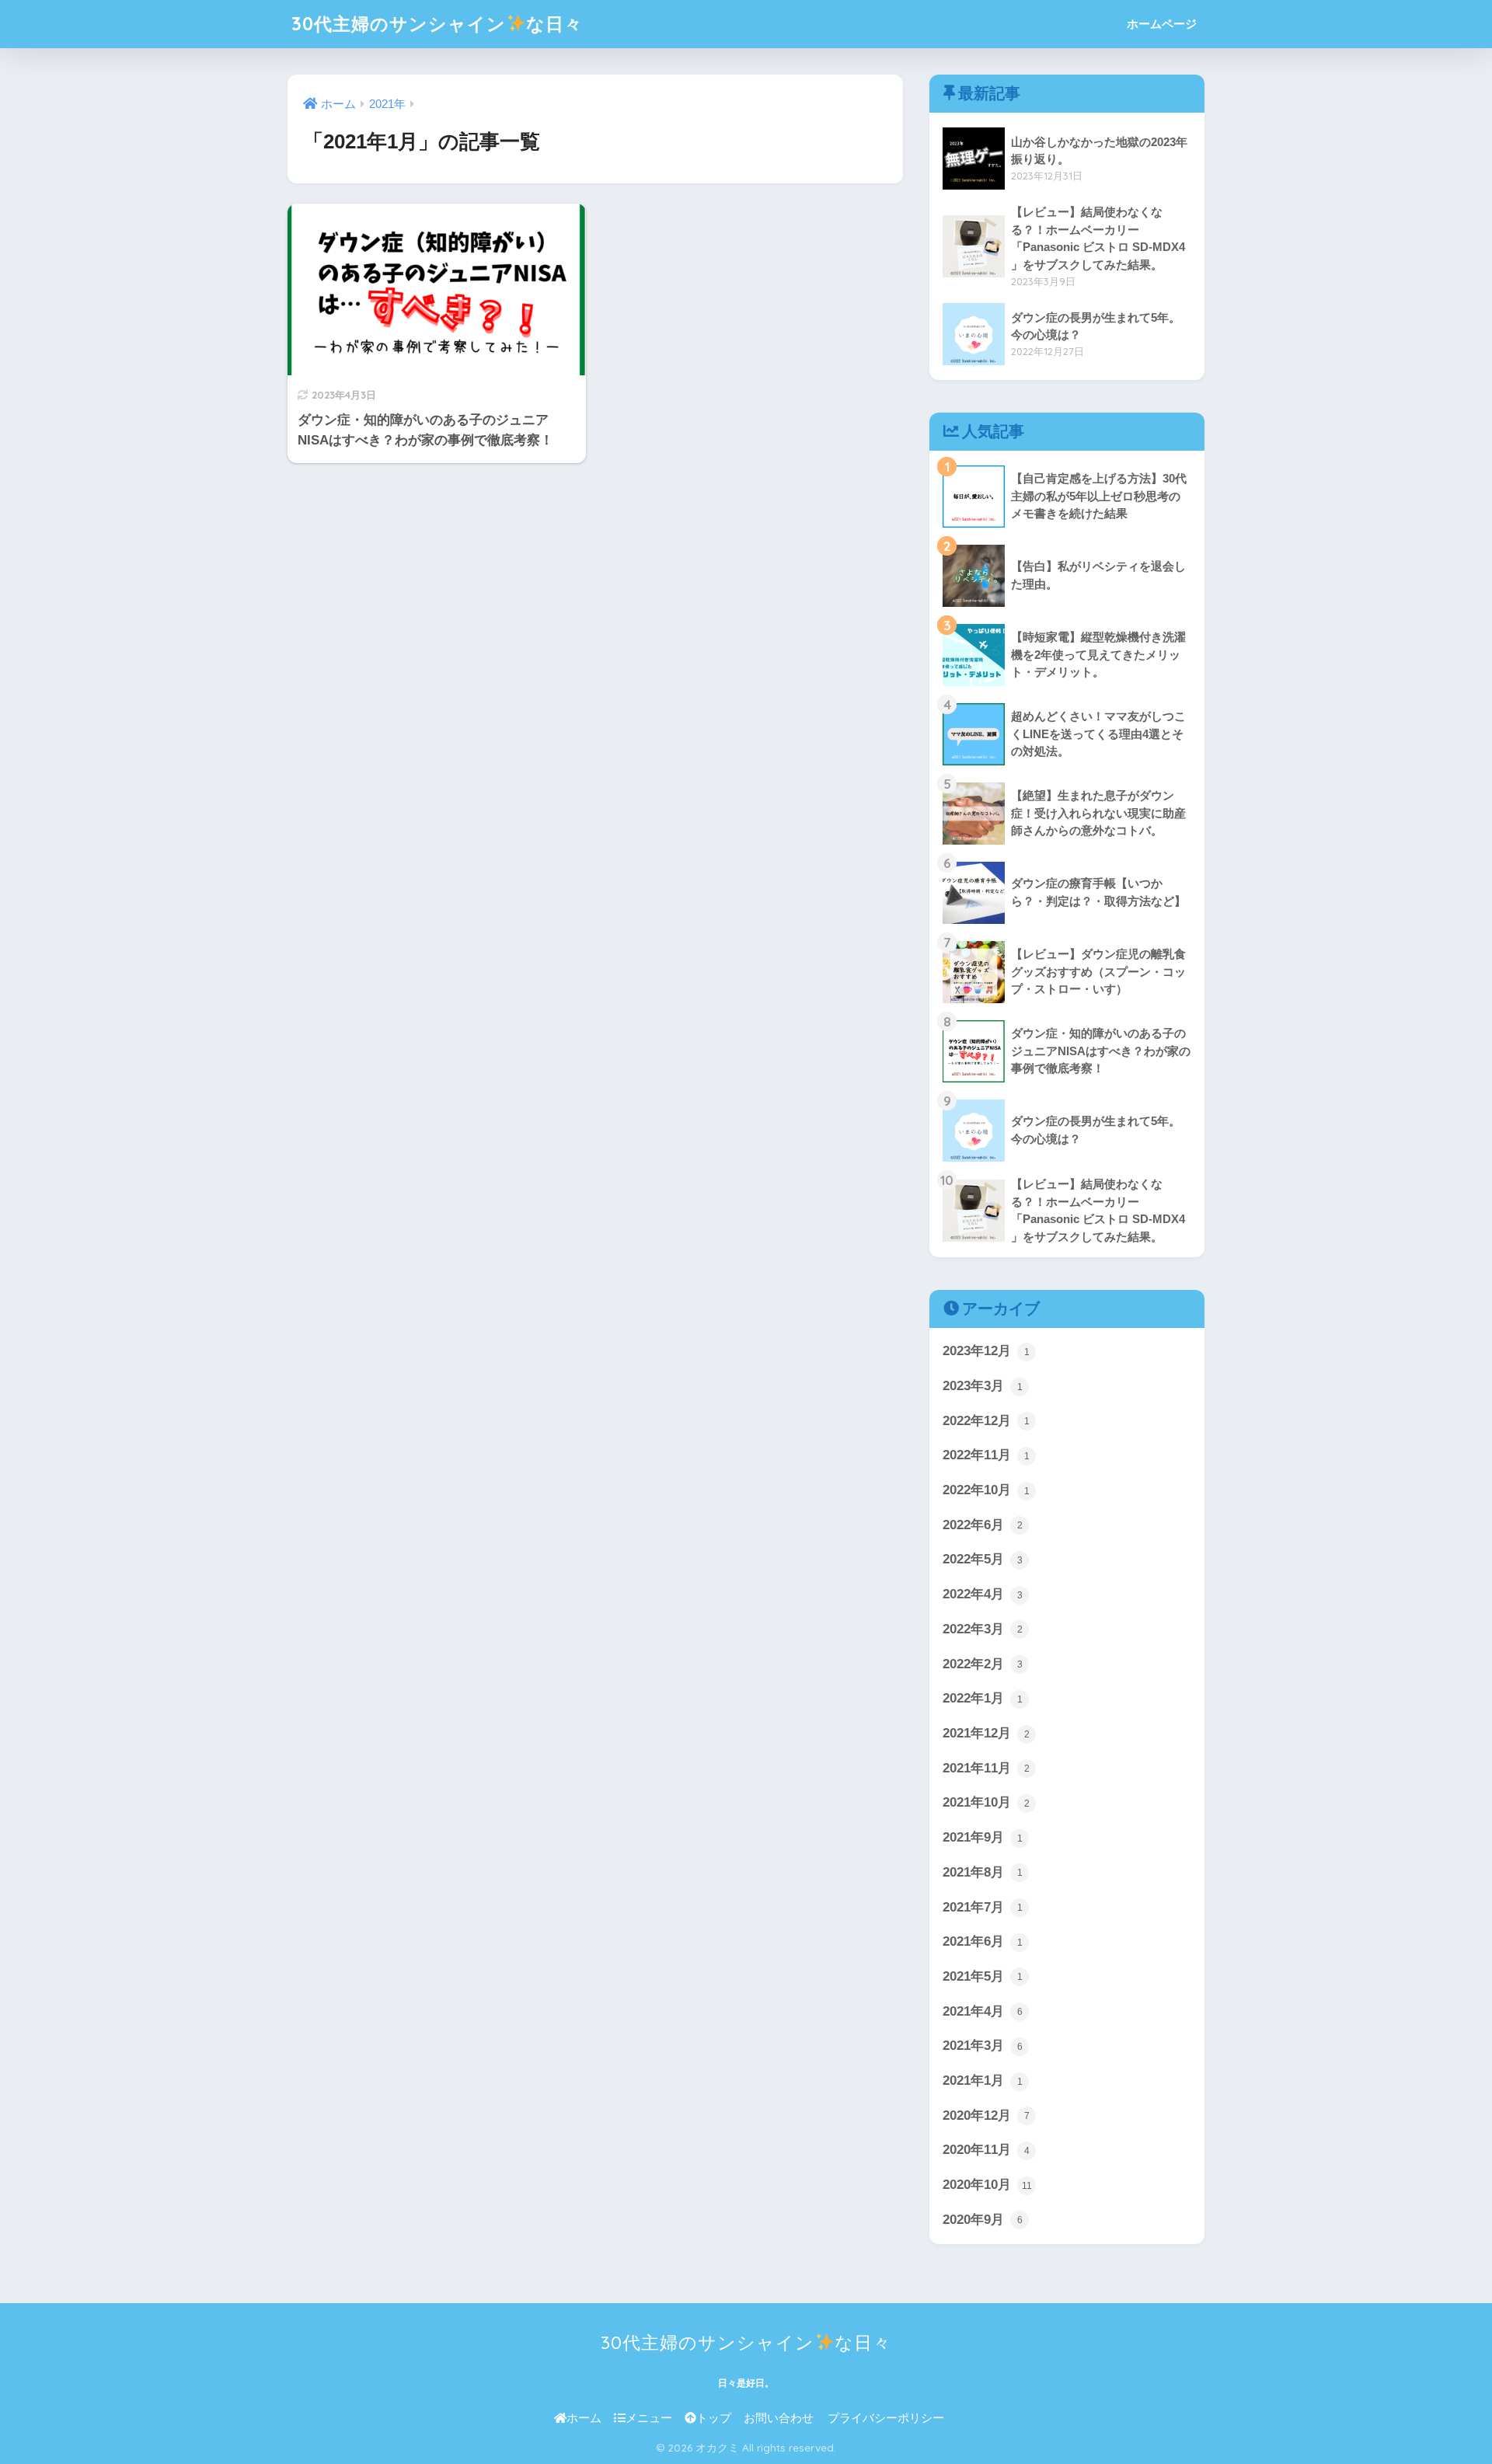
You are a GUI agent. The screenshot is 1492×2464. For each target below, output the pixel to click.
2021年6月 (983, 1941)
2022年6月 (983, 1525)
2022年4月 (983, 1594)
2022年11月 (986, 1455)
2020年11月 (986, 2150)
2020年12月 (986, 2115)
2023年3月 (983, 1386)
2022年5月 (983, 1559)
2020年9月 (983, 2220)
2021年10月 (986, 1802)
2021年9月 (983, 1837)
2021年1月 (983, 2081)
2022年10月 (986, 1490)
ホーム (584, 2418)
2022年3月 (983, 1629)
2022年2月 (983, 1664)
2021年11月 (986, 1768)
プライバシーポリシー (886, 2418)
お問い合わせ (779, 2418)
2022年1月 (983, 1698)
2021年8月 (983, 1872)
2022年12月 (986, 1421)
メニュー (649, 2418)
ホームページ (1162, 24)
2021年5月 (983, 1976)
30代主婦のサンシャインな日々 (437, 24)
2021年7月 (983, 1907)
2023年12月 (986, 1351)
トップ (714, 2418)
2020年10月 (987, 2185)
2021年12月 (986, 1733)
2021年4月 (983, 2011)
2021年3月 (983, 2046)
